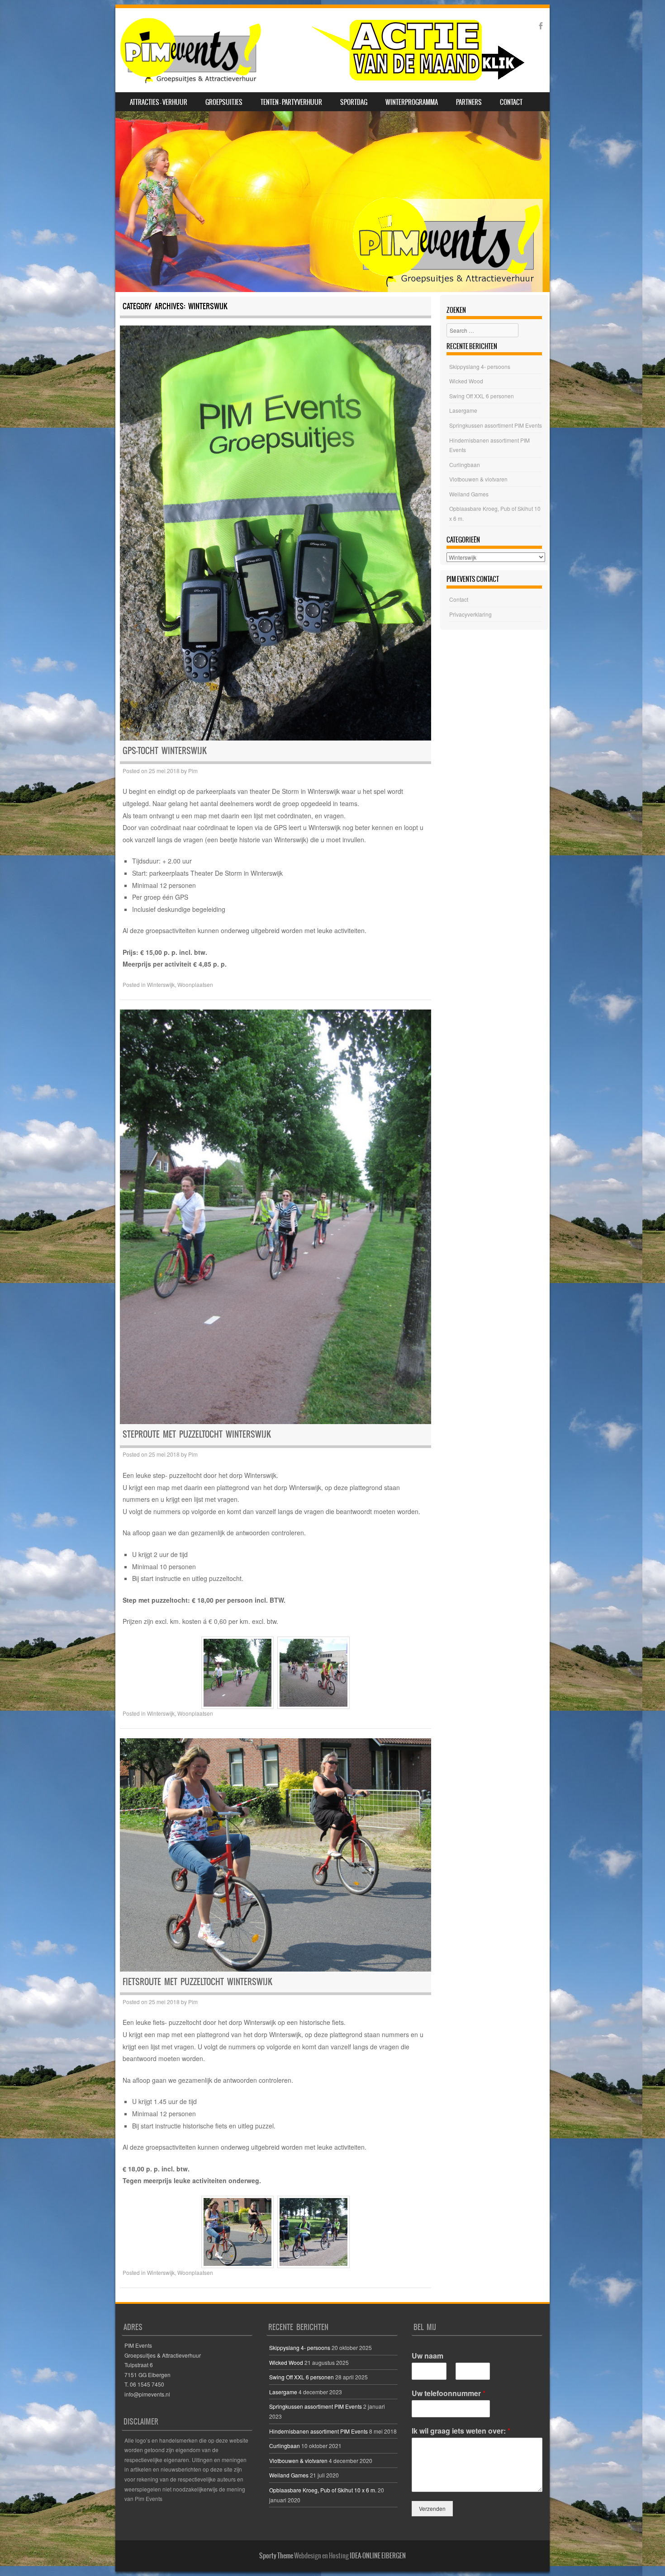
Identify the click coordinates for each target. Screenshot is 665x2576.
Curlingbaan (465, 465)
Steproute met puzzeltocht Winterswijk (197, 1434)
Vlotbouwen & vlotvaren (478, 479)
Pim (193, 771)
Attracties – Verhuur (159, 102)
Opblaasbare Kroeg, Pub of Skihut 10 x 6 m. (323, 2490)
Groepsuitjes (224, 102)
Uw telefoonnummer (449, 2394)
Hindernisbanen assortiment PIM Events (318, 2431)
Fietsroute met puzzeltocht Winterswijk (197, 1982)
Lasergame (463, 410)
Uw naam (427, 2356)
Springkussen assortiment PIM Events (496, 425)
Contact (511, 102)
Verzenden (432, 2508)
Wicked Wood (466, 381)
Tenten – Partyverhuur (291, 102)
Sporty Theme (276, 2556)
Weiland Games (469, 494)
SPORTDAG (354, 102)
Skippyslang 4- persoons (480, 366)
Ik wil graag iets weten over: (461, 2431)
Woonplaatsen (195, 984)
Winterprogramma (412, 102)
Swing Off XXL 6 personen (482, 396)
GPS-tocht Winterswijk (165, 751)
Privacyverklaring (470, 614)
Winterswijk (161, 984)
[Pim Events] (322, 50)
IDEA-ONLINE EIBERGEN (378, 2556)
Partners (469, 102)
